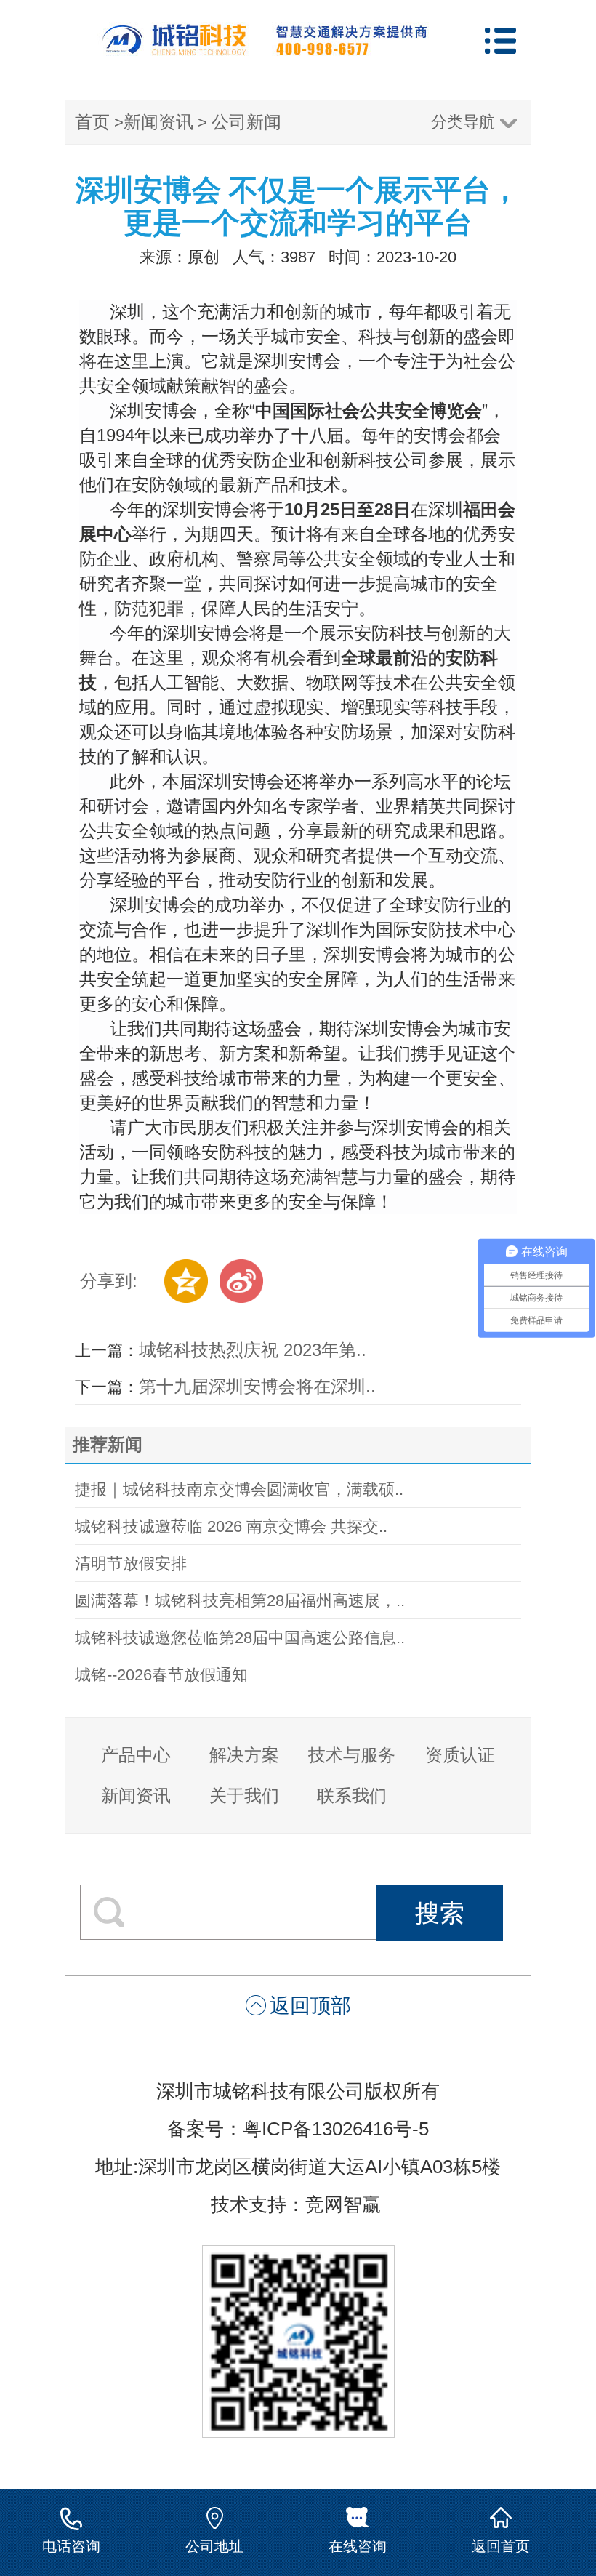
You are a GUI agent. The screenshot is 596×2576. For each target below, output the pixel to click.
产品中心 (136, 1755)
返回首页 (501, 2546)
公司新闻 (246, 122)
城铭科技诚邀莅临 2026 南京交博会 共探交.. (231, 1526)
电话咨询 (71, 2546)
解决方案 (244, 1755)
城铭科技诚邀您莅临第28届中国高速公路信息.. (240, 1638)
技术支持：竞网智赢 (298, 2204)
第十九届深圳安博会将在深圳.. (257, 1386)
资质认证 (460, 1755)
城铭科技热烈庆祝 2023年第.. (253, 1350)
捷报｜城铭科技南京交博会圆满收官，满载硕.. (239, 1489)
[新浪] (241, 1281)
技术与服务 (352, 1755)
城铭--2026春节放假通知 (161, 1675)
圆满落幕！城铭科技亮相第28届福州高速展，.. (240, 1601)
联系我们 (352, 1795)
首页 (92, 122)
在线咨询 (358, 2546)
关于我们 (244, 1795)
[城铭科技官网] (265, 50)
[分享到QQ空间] (186, 1281)
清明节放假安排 (131, 1564)
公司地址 (214, 2546)
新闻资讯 (158, 122)
